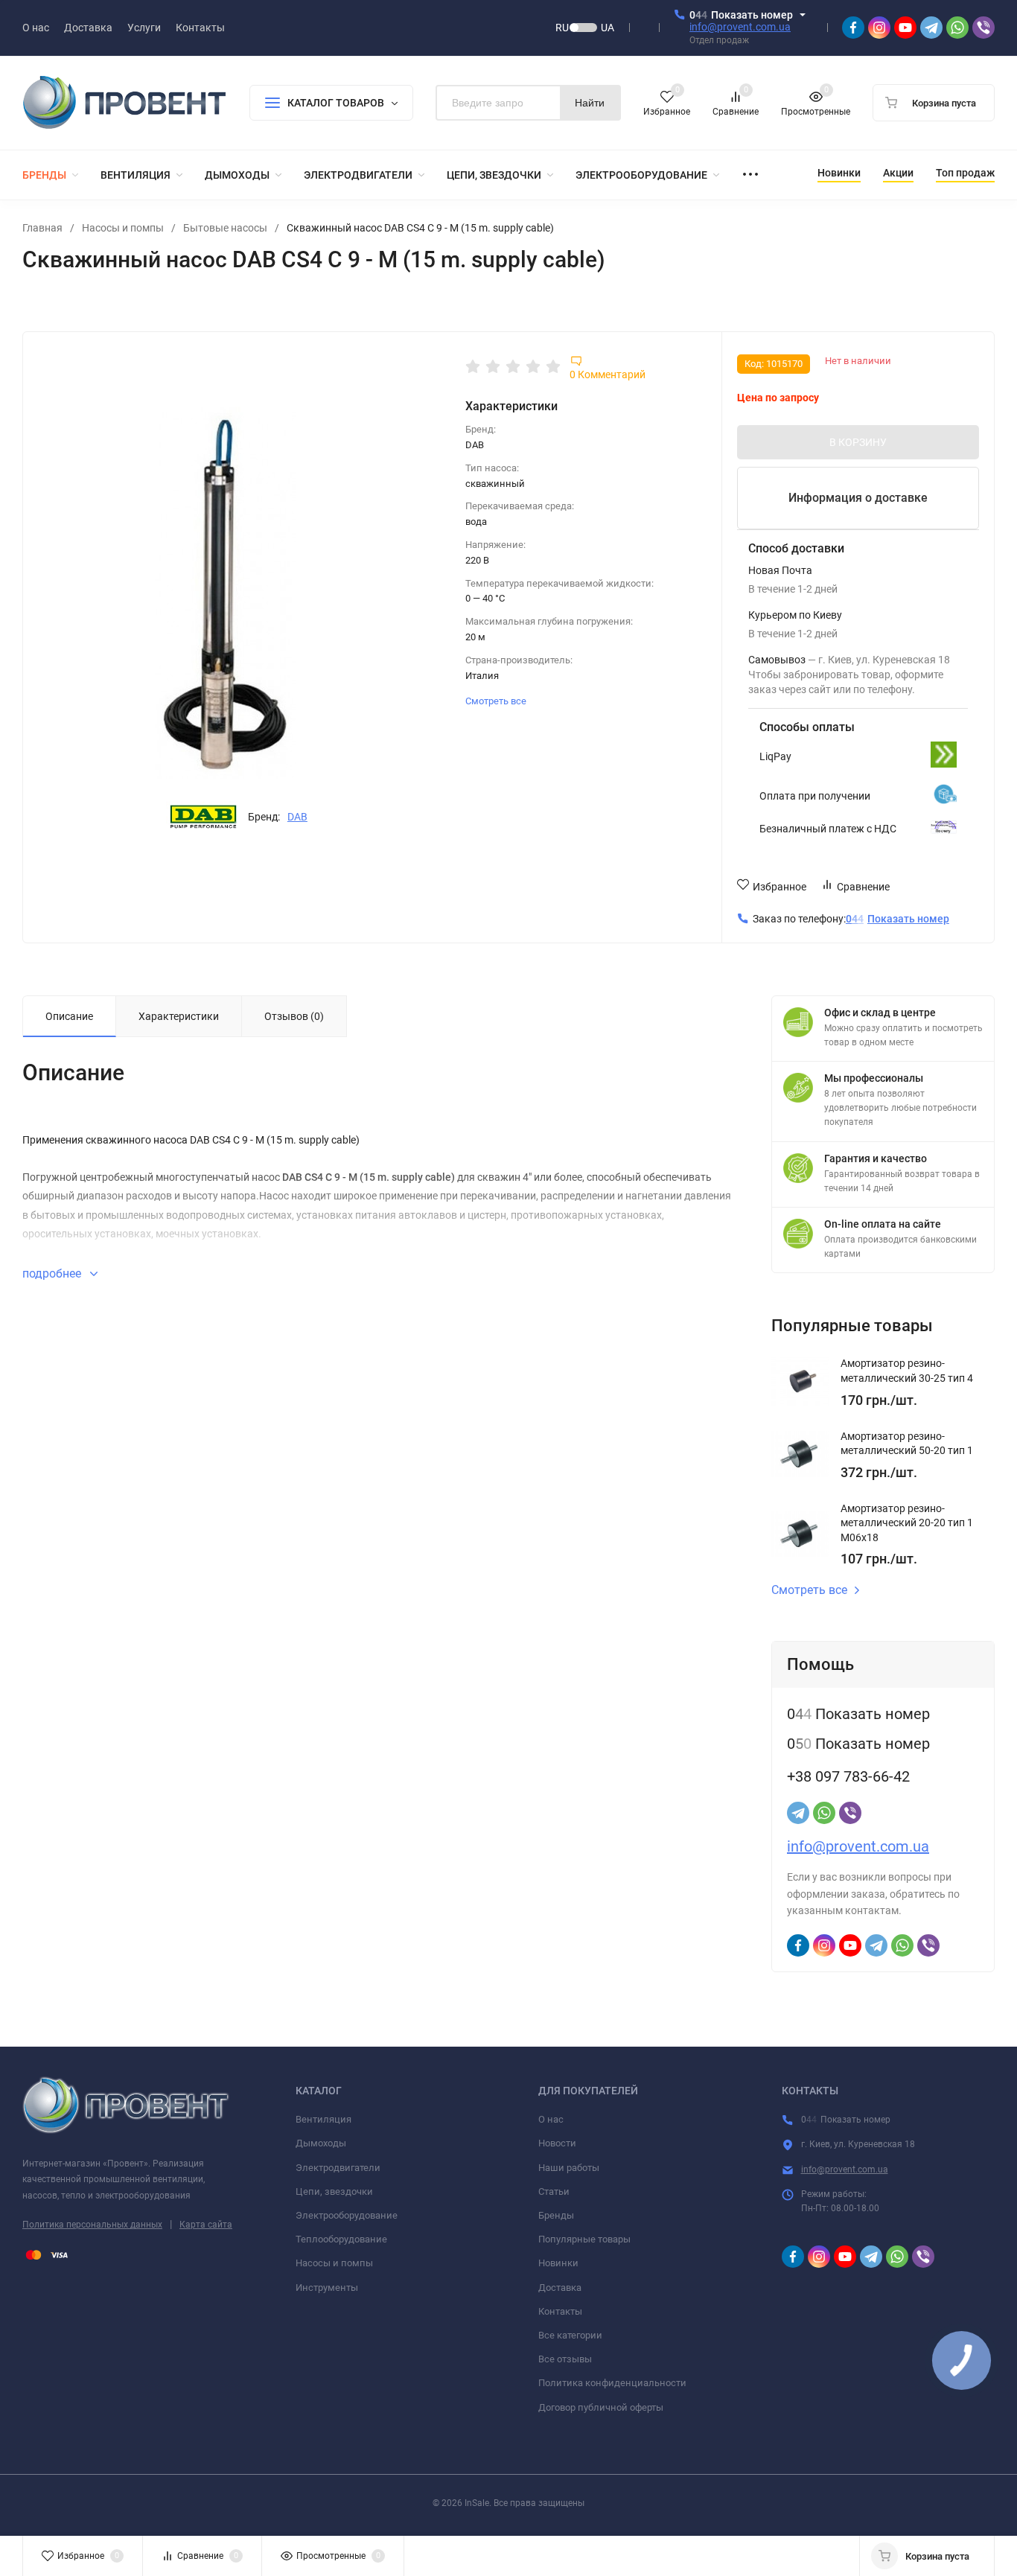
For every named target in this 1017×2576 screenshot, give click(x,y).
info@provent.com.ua (740, 27)
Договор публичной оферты (601, 2407)
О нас (551, 2119)
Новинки (558, 2263)
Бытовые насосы (225, 228)
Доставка (560, 2288)
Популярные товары (584, 2239)
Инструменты (327, 2288)
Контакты (560, 2311)
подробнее (53, 1273)
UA (608, 28)
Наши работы (569, 2168)
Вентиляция (323, 2119)
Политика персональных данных (92, 2225)
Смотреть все (497, 701)
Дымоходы (321, 2143)
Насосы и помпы (123, 228)
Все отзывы (565, 2359)
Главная (42, 228)
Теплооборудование (341, 2239)
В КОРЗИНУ (858, 442)
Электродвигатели (338, 2168)
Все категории (570, 2335)
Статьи (554, 2191)
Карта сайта (206, 2225)
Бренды (556, 2215)
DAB (297, 817)
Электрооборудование (347, 2215)
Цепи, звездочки (334, 2191)
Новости (557, 2143)
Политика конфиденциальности (612, 2383)
